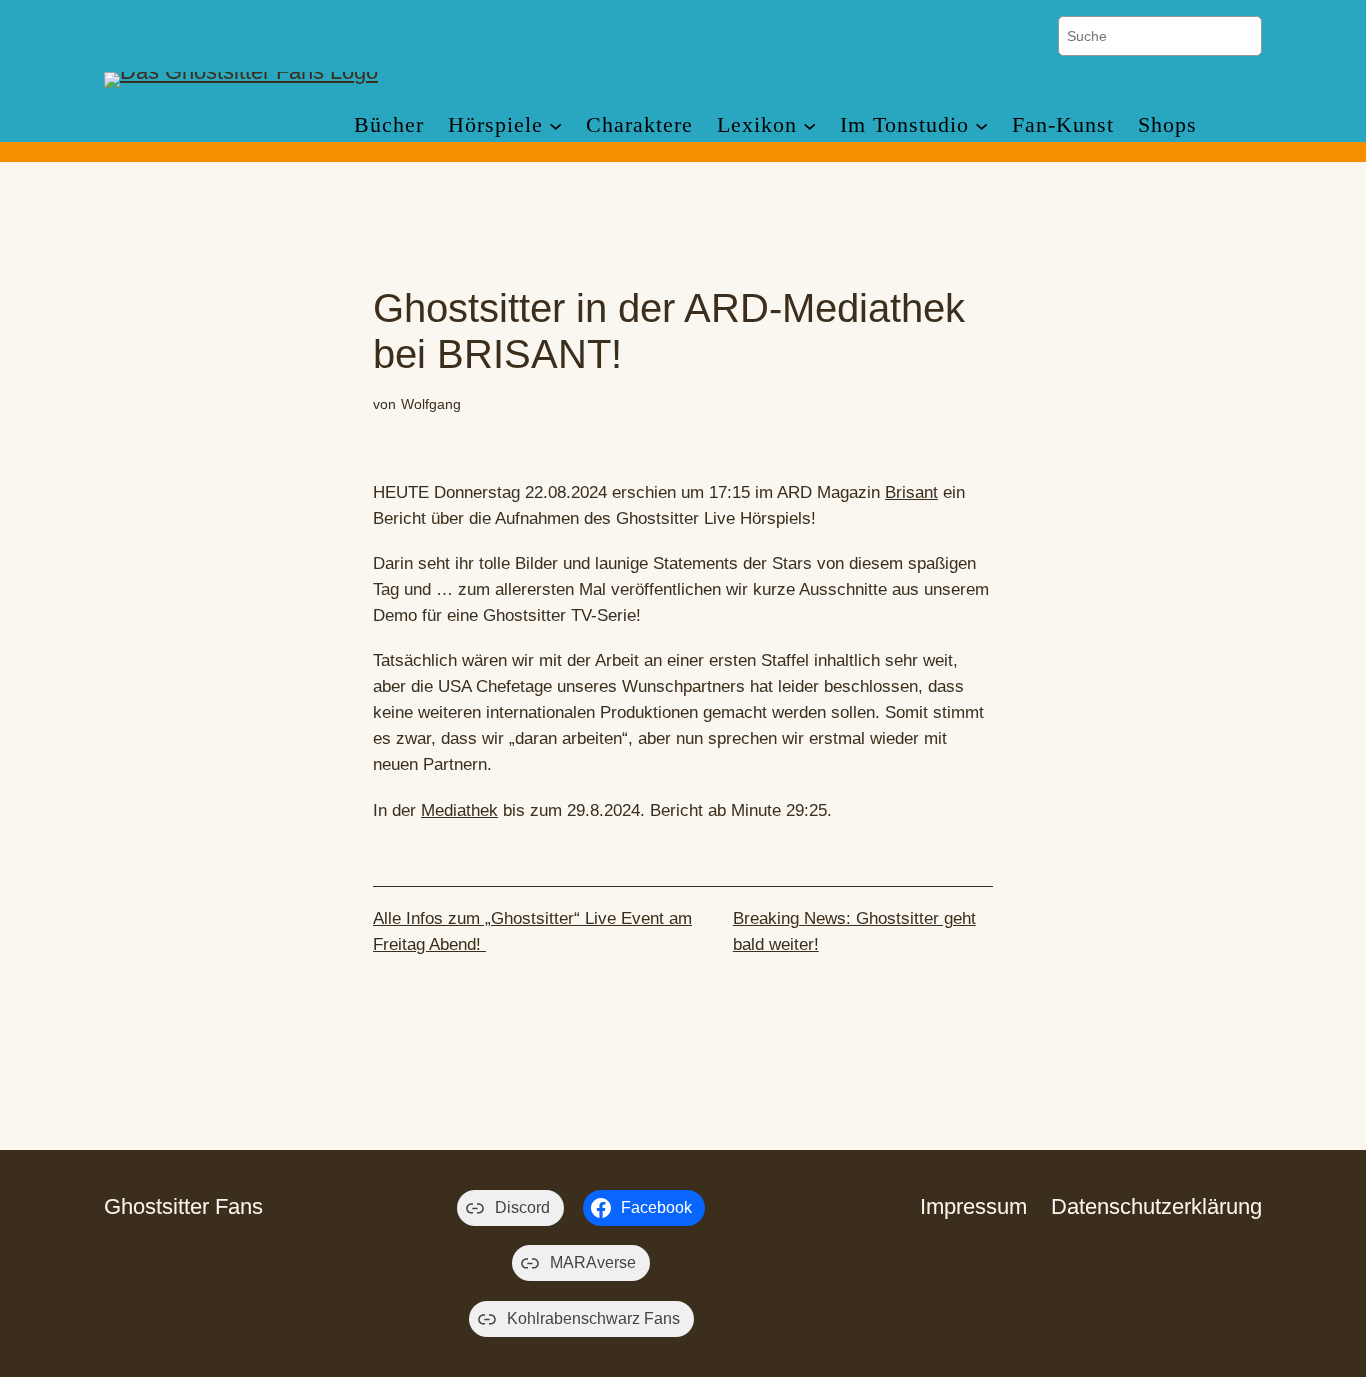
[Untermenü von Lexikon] (809, 124)
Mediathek (459, 810)
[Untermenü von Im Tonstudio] (981, 124)
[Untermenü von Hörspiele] (555, 124)
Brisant (911, 492)
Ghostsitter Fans (183, 1206)
